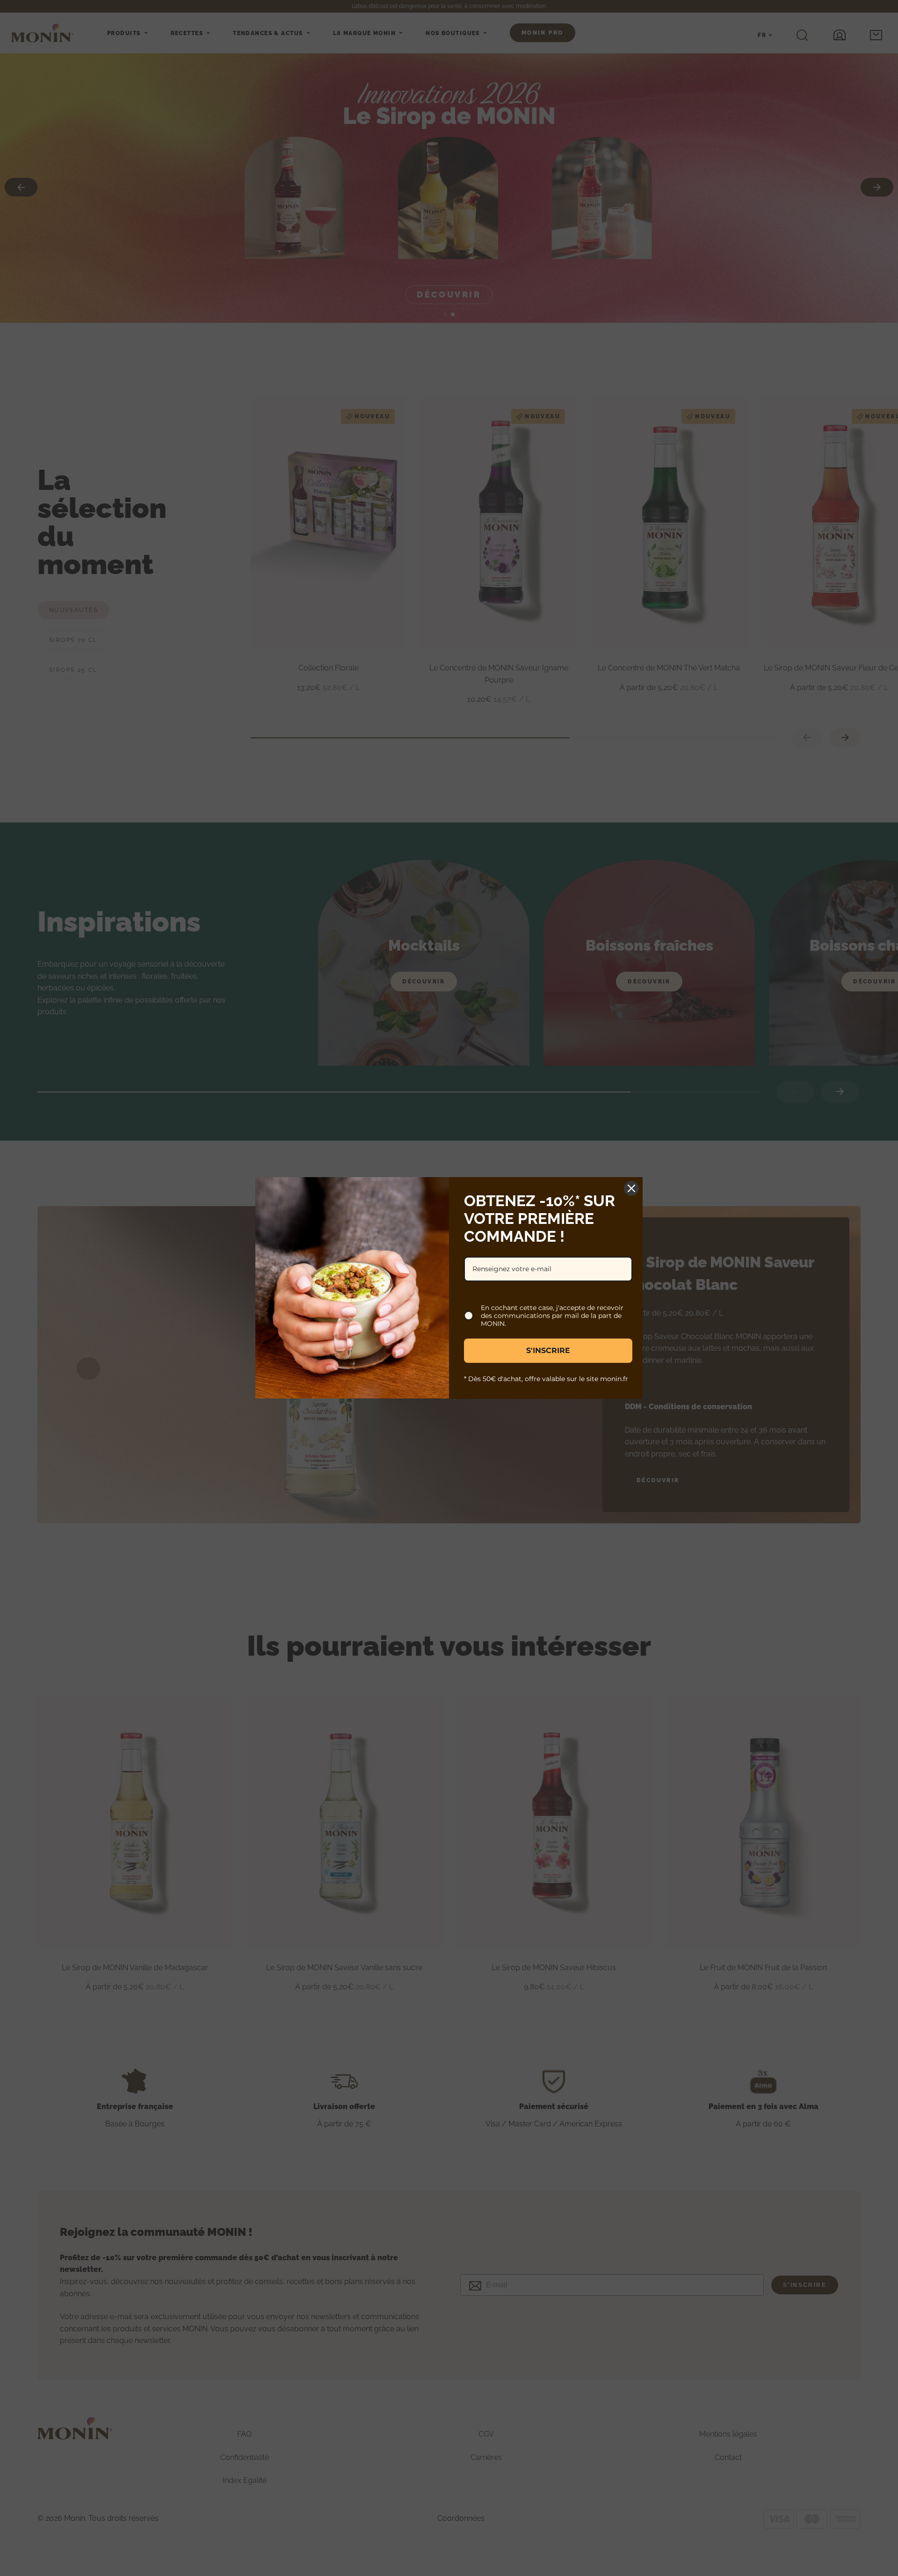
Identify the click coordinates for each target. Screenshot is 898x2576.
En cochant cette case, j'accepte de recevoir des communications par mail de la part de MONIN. (552, 1316)
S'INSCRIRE (548, 1350)
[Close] (631, 1188)
